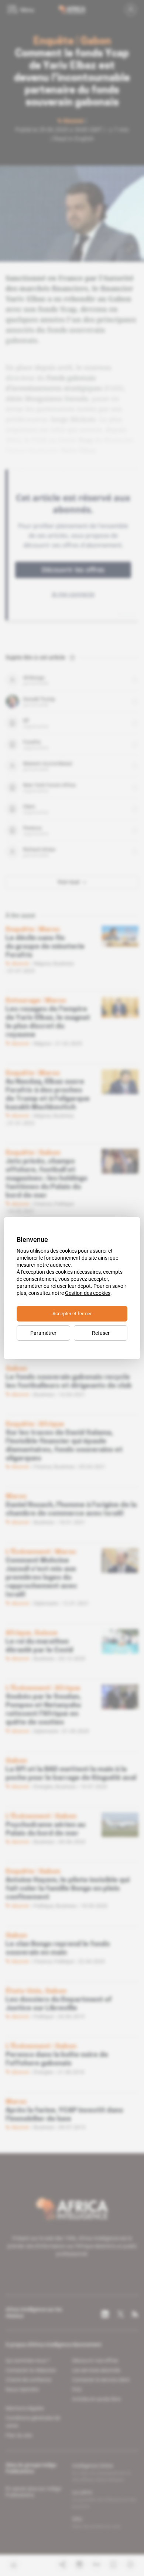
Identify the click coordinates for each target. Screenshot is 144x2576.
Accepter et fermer (72, 1314)
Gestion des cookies (88, 1293)
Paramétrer (43, 1333)
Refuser (101, 1333)
